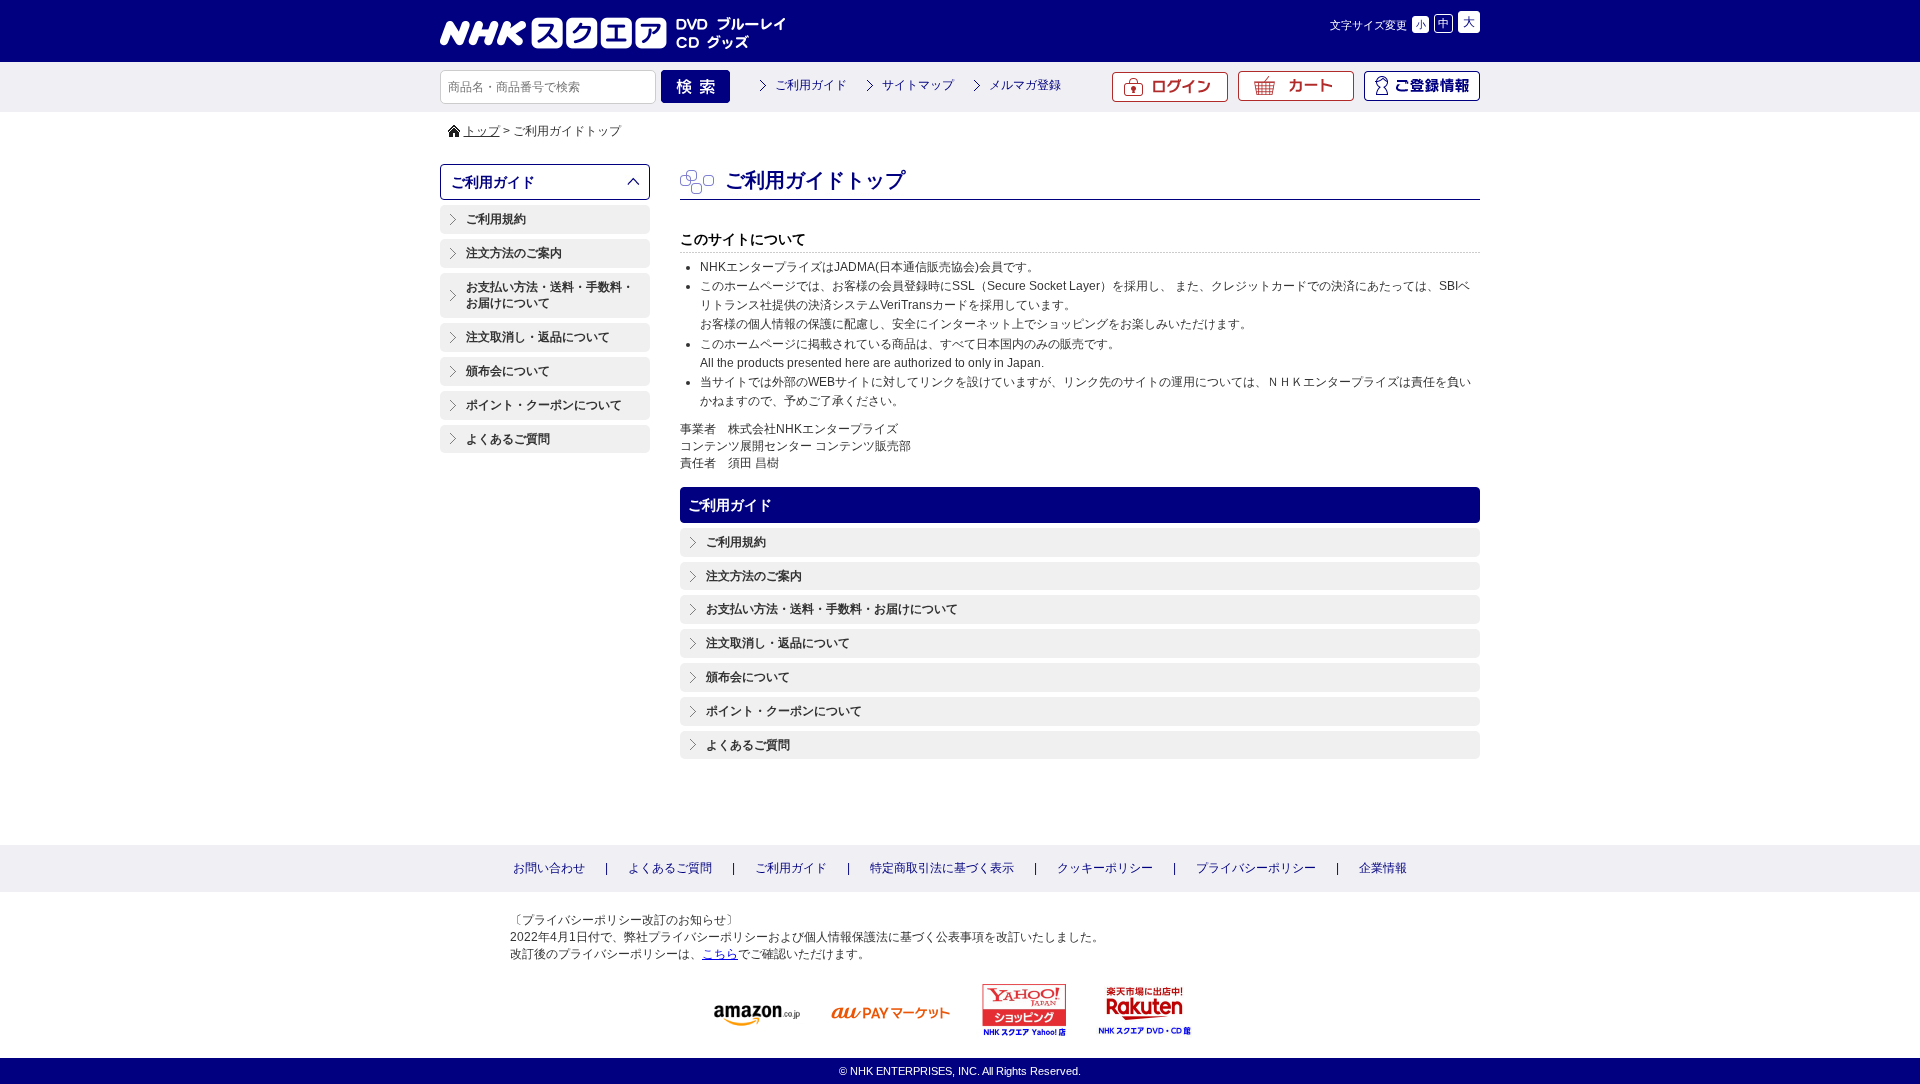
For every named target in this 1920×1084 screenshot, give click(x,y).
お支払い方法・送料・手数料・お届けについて (550, 295)
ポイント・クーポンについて (544, 405)
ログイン (1170, 87)
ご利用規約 (496, 219)
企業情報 (1383, 868)
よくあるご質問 (508, 439)
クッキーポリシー (1105, 868)
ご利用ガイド (811, 85)
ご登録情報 (1422, 86)
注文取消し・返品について (538, 337)
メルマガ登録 (1025, 85)
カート (1296, 86)
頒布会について (508, 371)
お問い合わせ (549, 868)
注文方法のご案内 (514, 253)
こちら (720, 954)
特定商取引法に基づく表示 (942, 868)
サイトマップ (918, 85)
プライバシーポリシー (1256, 868)
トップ (482, 131)
